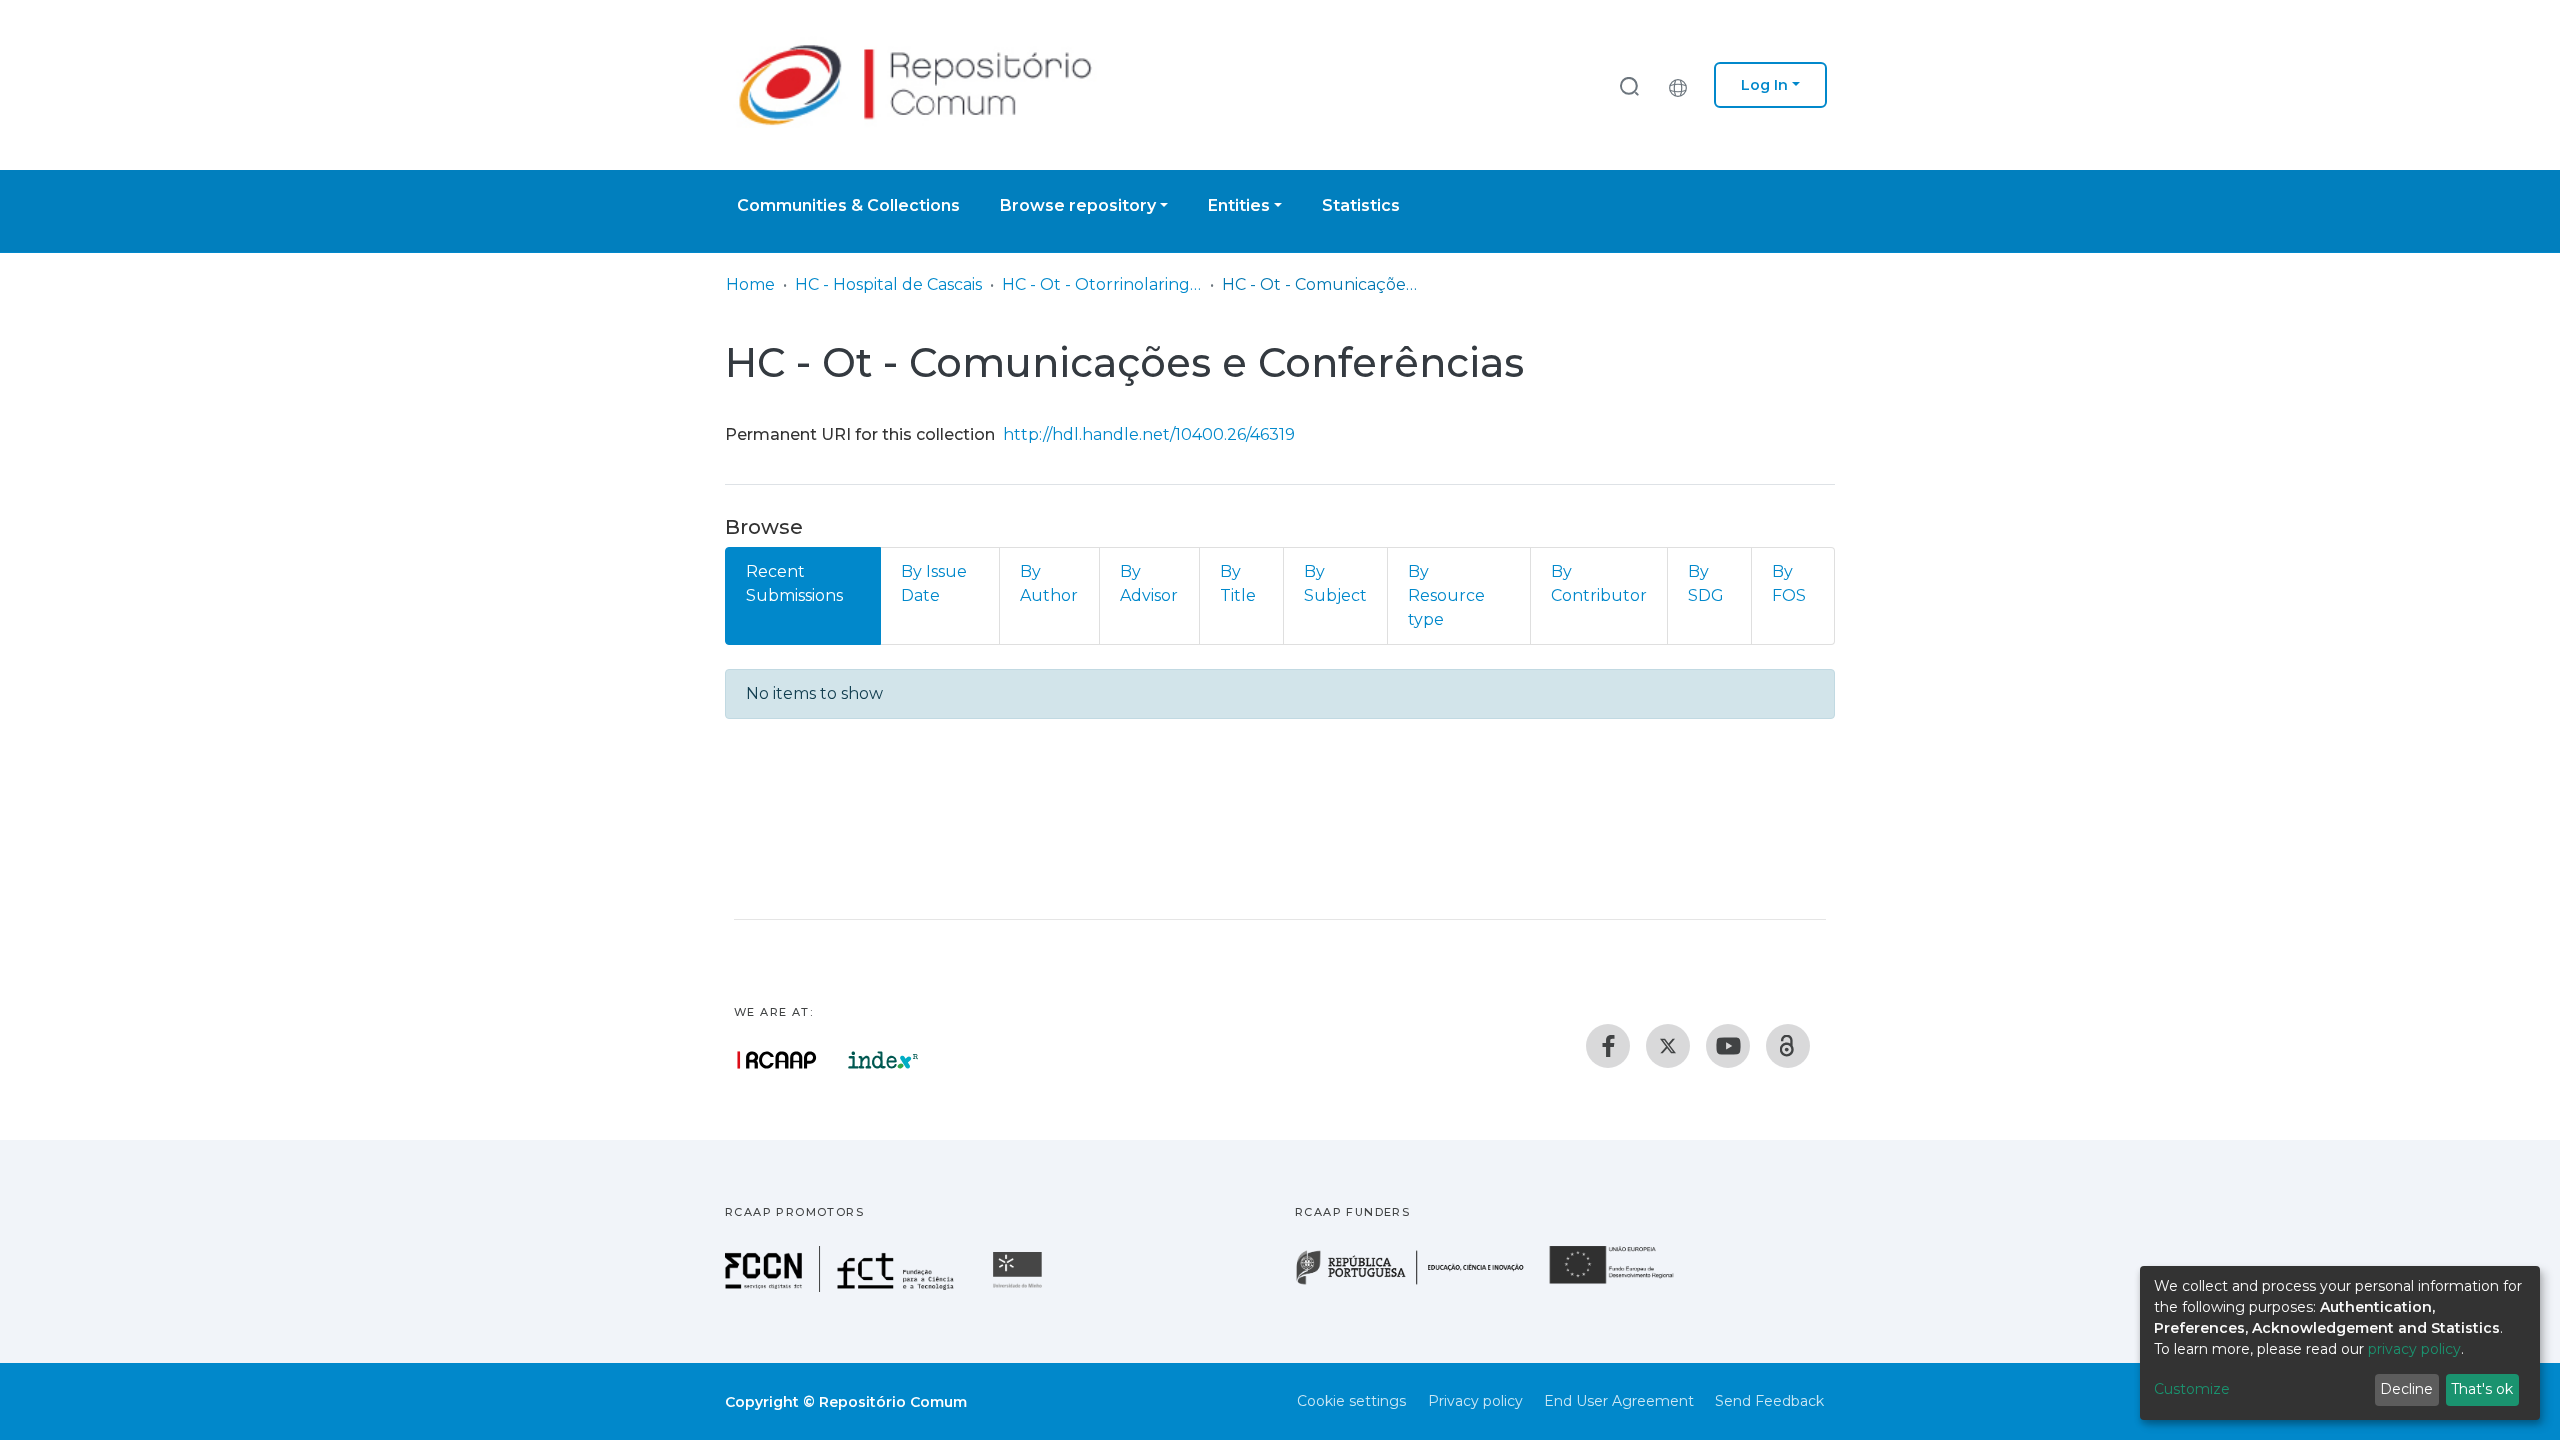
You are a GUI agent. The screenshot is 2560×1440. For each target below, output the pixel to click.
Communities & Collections (848, 205)
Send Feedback (1769, 1401)
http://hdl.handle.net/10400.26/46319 (1149, 434)
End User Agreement (1619, 1401)
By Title (1238, 583)
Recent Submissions (794, 583)
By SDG (1706, 583)
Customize (2192, 1389)
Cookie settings (1351, 1401)
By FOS (1789, 583)
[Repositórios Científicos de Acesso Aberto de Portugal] (777, 1060)
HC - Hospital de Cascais (888, 284)
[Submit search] (1629, 85)
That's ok (2482, 1389)
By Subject (1335, 583)
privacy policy (2414, 1349)
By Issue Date (934, 583)
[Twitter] (1668, 1046)
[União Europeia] (1623, 1282)
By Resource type (1446, 595)
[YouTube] (1728, 1046)
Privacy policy (1475, 1401)
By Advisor (1149, 583)
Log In (1764, 85)
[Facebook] (1608, 1046)
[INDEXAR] (883, 1060)
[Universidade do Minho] (1020, 1286)
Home (750, 284)
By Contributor (1599, 583)
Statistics (1361, 205)
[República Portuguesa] (1420, 1282)
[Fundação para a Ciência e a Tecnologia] (842, 1286)
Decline (2406, 1389)
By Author (1049, 583)
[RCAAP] (1788, 1046)
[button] (1683, 85)
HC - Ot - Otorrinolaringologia (1102, 284)
